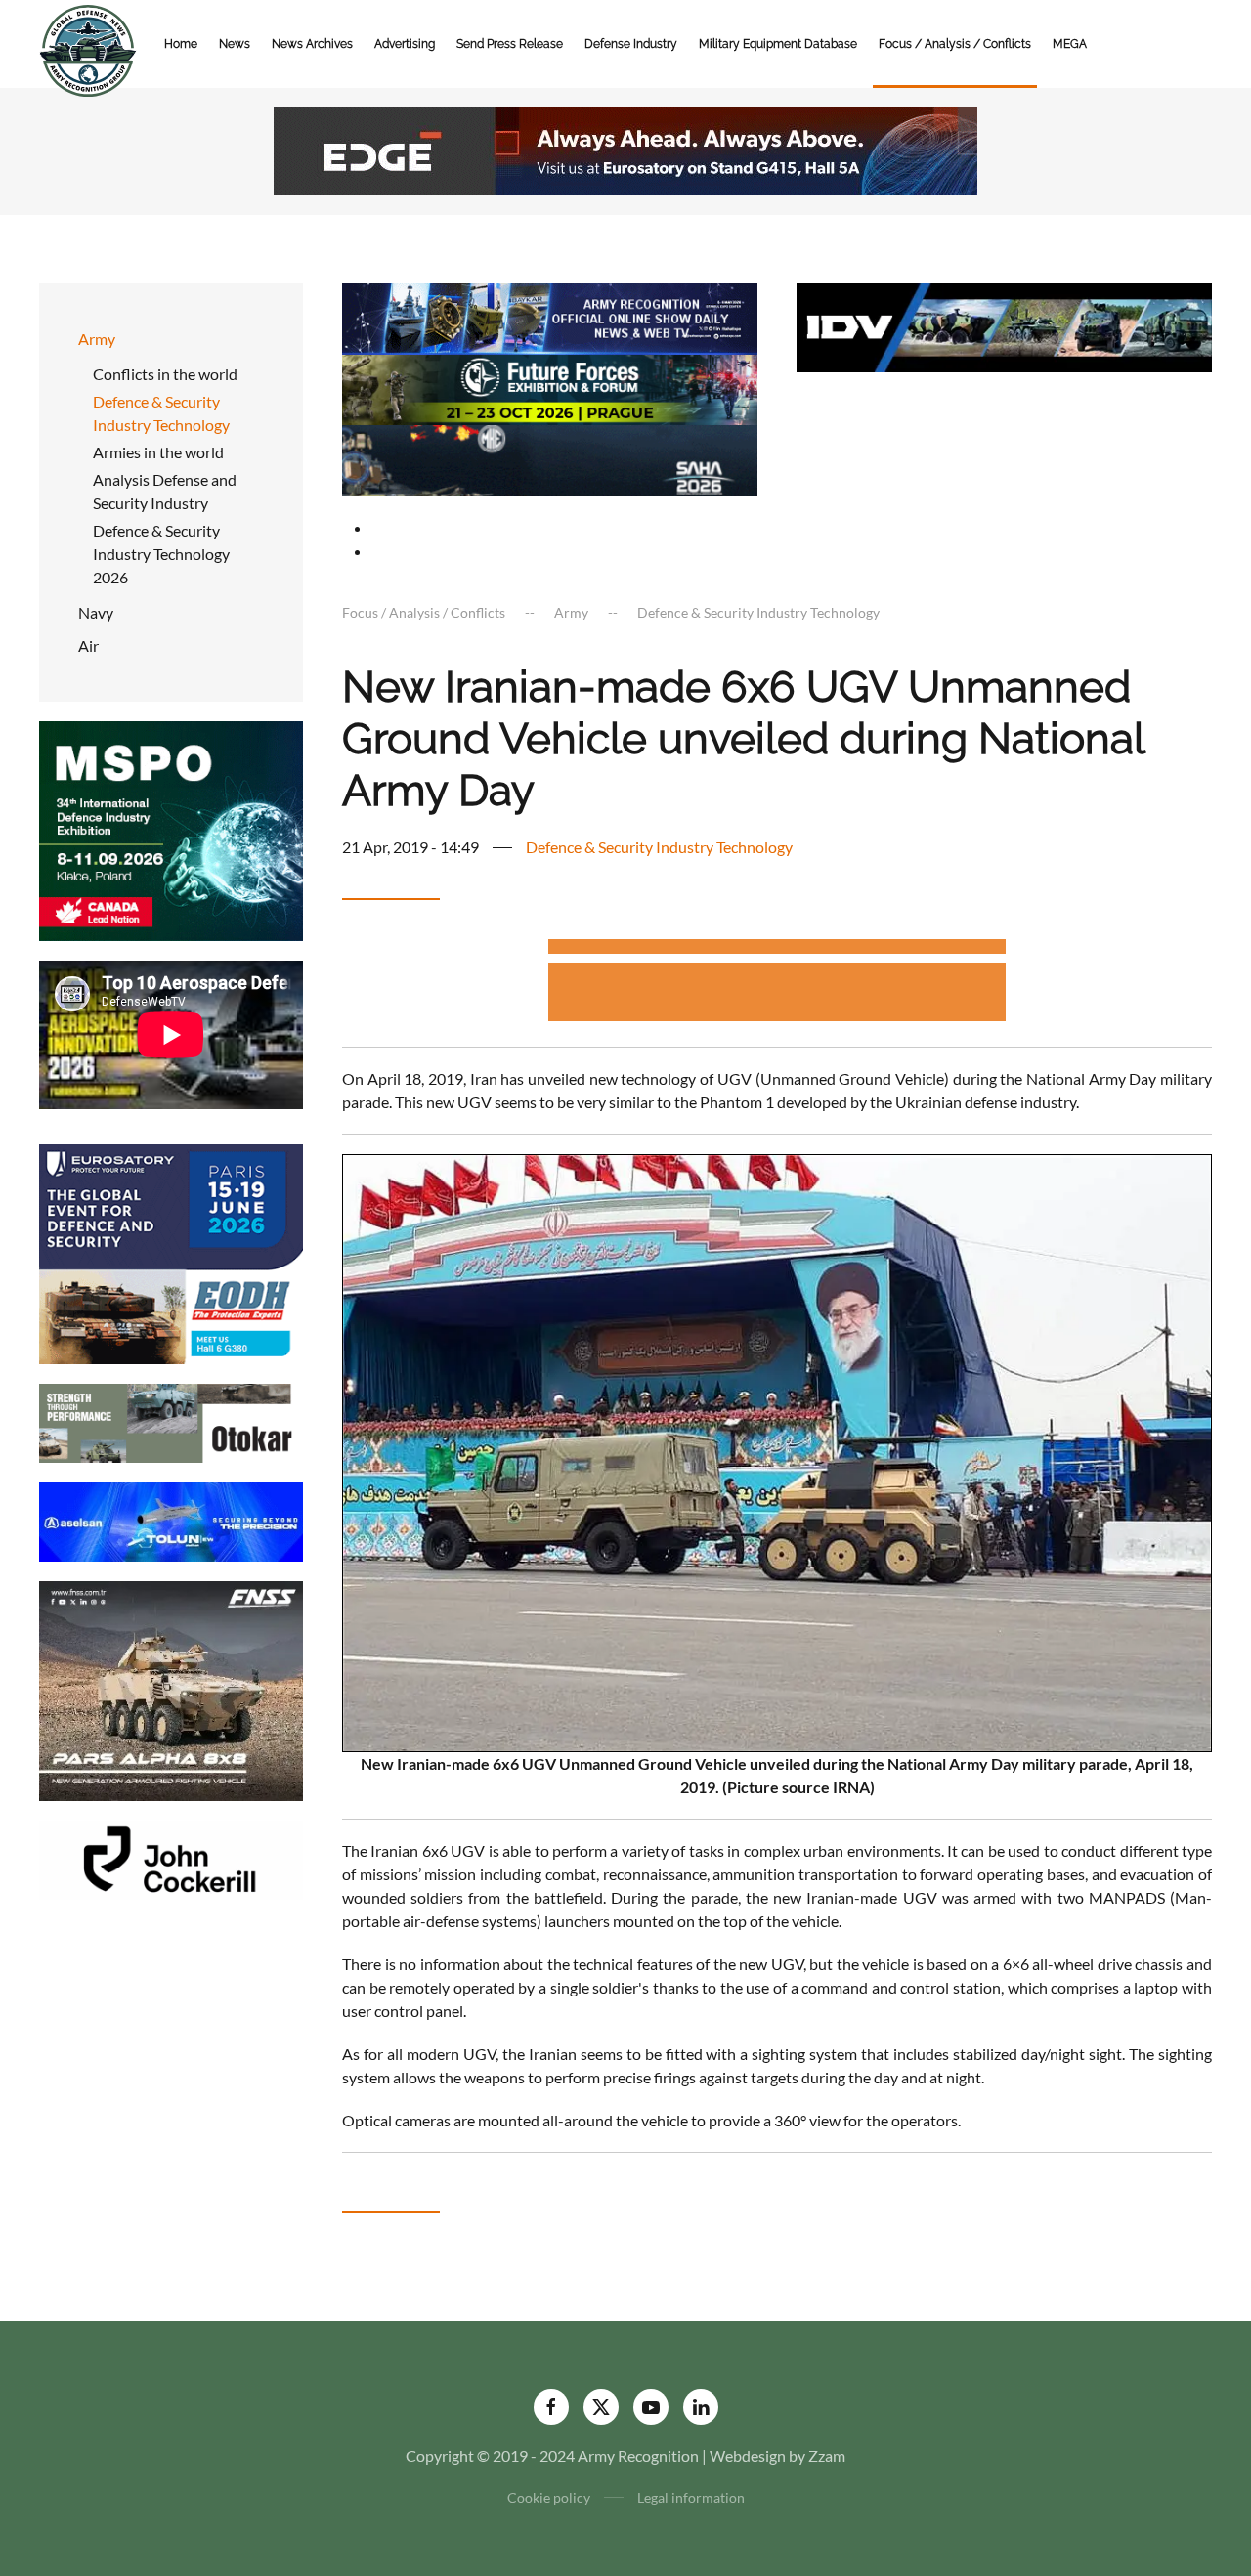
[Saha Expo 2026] (550, 316)
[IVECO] (1004, 325)
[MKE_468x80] (550, 459)
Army (97, 339)
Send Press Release (510, 44)
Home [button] (181, 44)
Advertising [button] (405, 44)
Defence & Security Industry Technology (161, 413)
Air (88, 645)
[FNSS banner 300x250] (171, 1689)
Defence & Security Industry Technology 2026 (161, 554)
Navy (96, 612)
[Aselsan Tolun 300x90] (171, 1520)
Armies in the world (158, 452)
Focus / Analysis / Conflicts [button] (955, 44)
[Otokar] (171, 1421)
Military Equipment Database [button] (778, 44)
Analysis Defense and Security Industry (165, 491)
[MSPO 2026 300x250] (171, 829)
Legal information (691, 2497)
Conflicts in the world (165, 374)
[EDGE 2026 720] (625, 149)
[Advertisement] (777, 949)
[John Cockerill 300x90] (171, 1858)
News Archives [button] (312, 44)
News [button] (235, 44)
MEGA (1070, 44)
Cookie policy (549, 2497)
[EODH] (171, 1252)
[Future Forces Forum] (550, 387)
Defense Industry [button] (631, 44)
